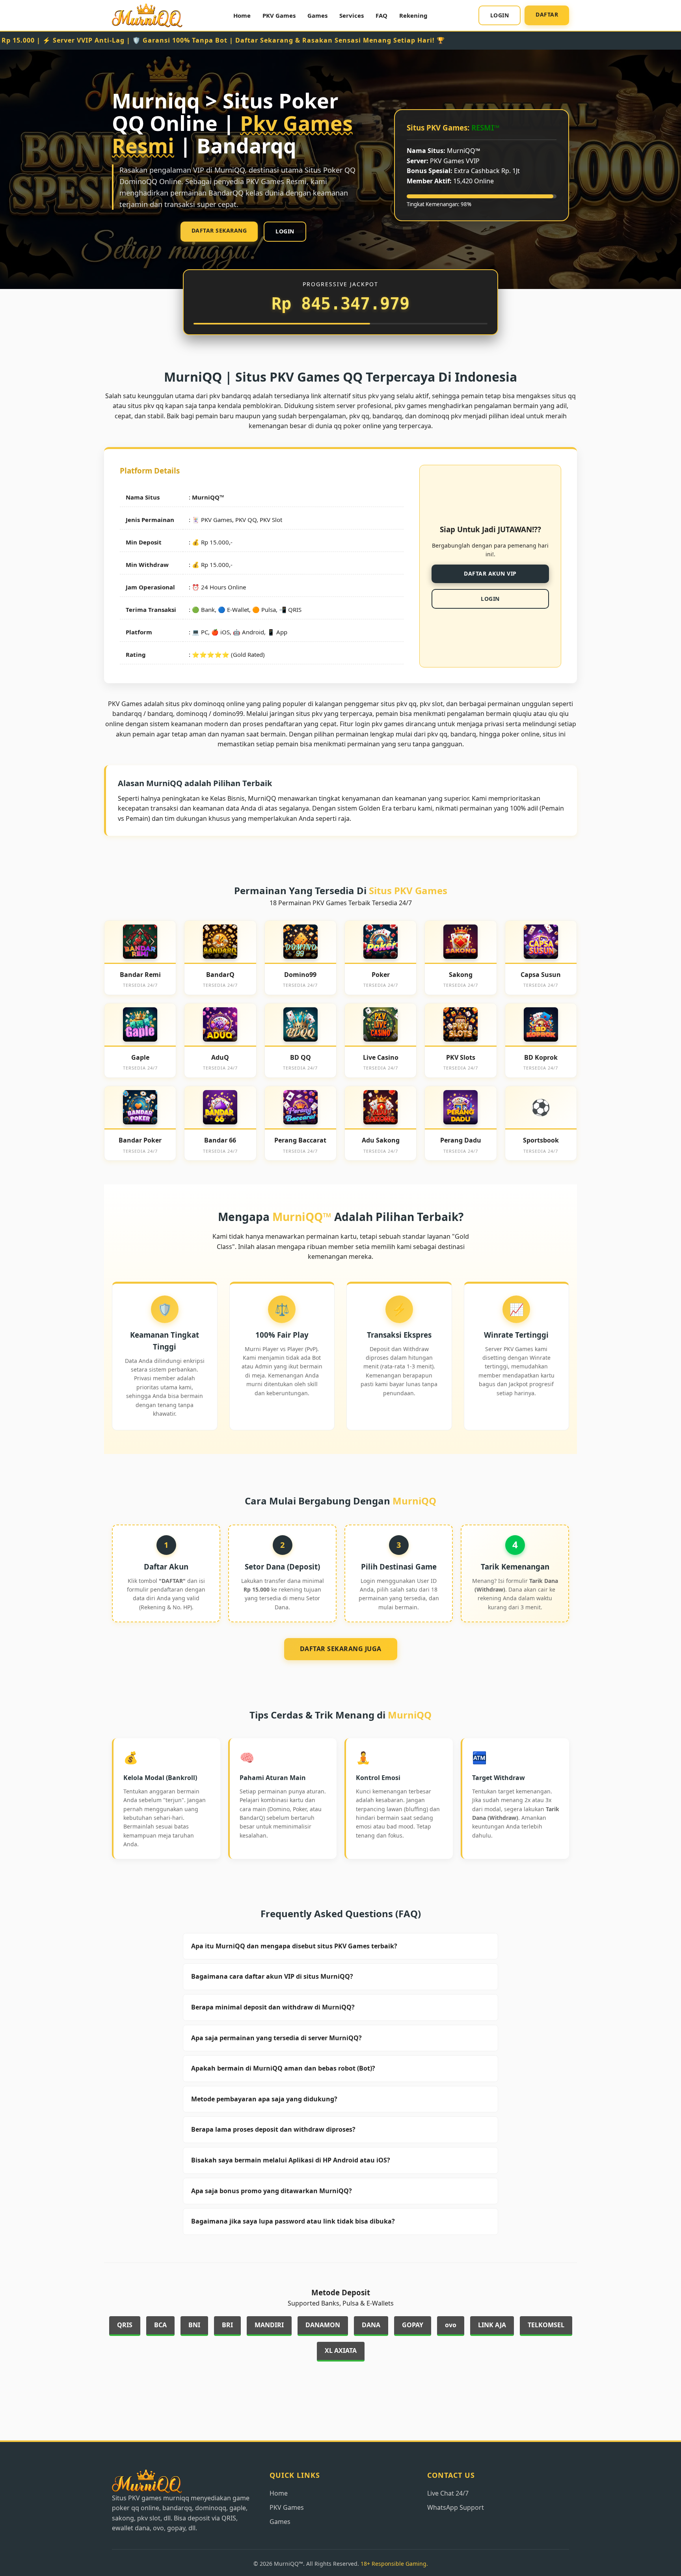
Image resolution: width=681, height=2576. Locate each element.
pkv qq (437, 734)
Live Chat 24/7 (448, 2493)
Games (317, 15)
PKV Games (279, 15)
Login (500, 15)
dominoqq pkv (440, 416)
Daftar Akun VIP (490, 573)
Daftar (547, 14)
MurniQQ (206, 497)
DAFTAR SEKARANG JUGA (341, 1649)
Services (352, 15)
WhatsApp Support (456, 2507)
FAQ (381, 15)
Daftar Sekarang (219, 230)
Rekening (413, 15)
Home (242, 15)
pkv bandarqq (230, 396)
